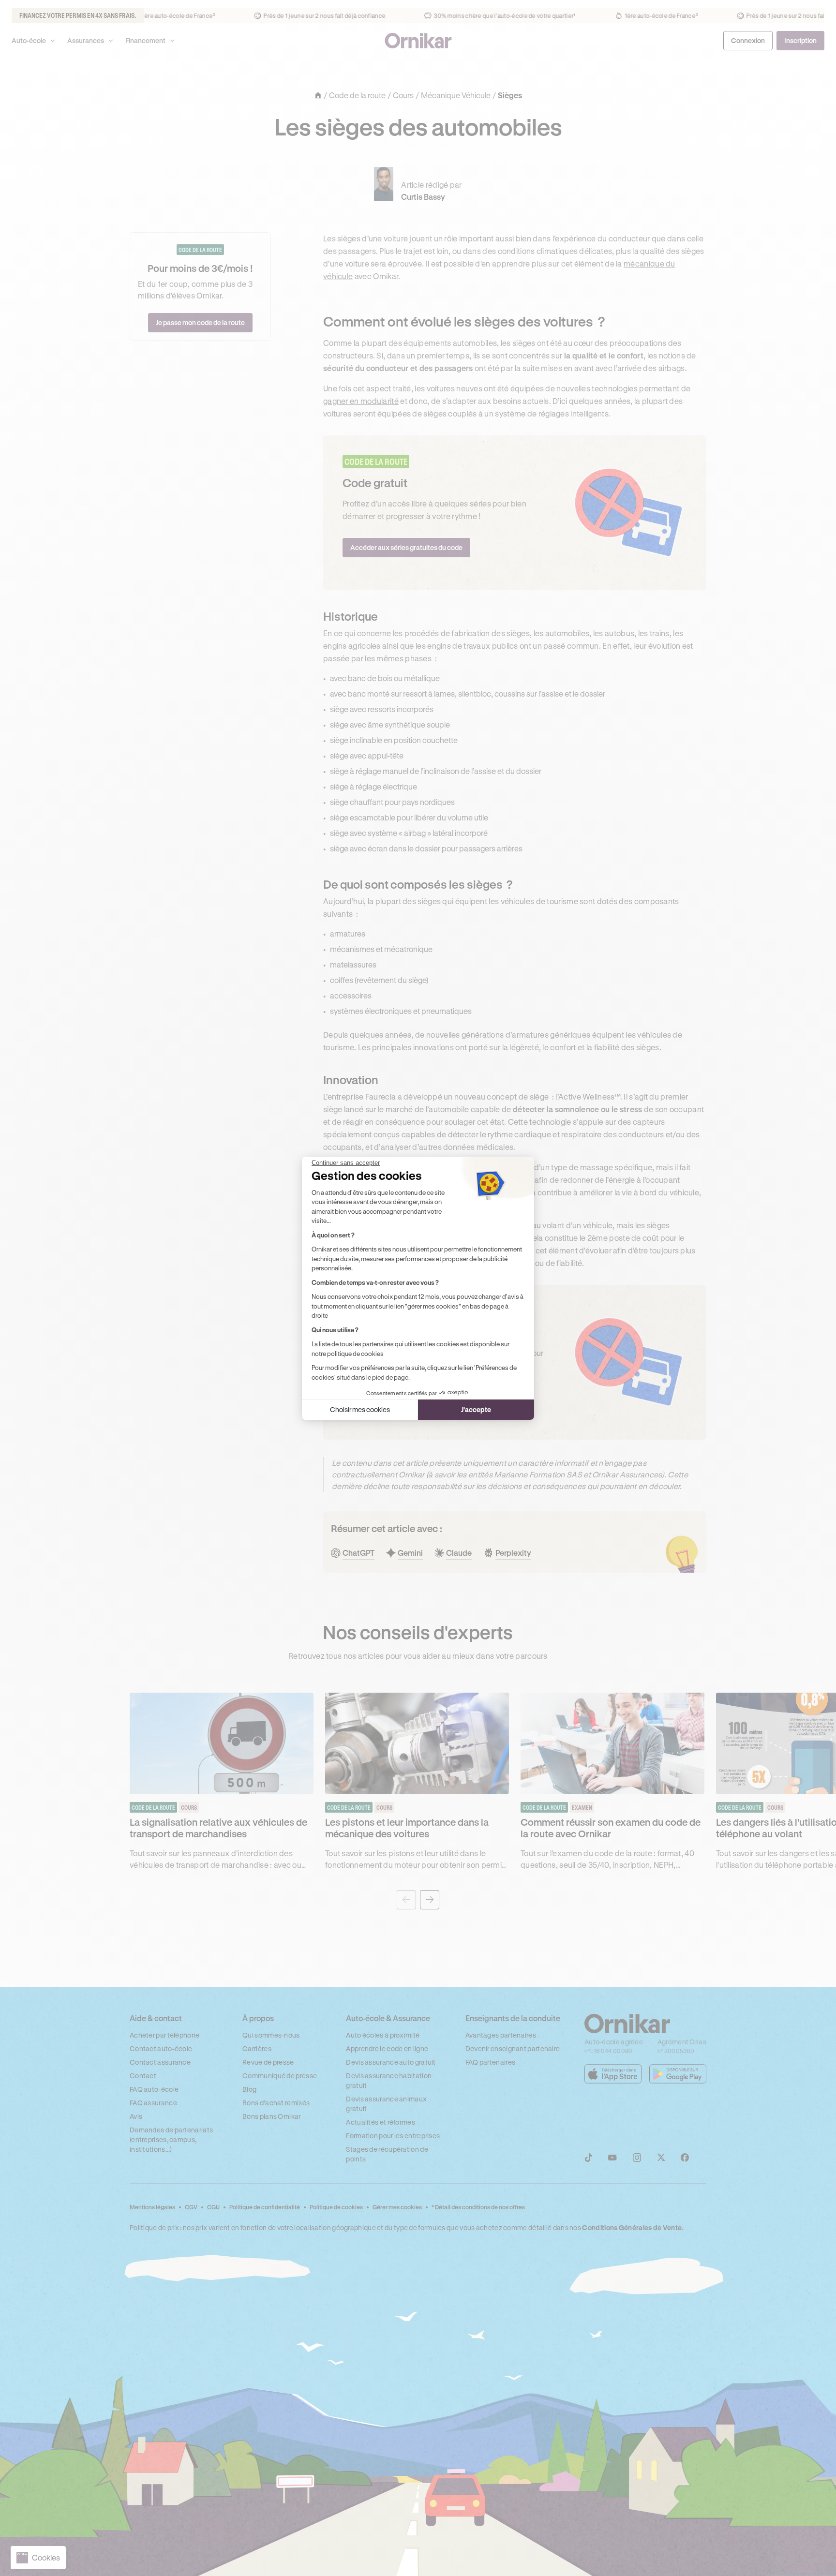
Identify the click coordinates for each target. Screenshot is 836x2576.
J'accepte (476, 1409)
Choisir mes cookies (360, 1409)
